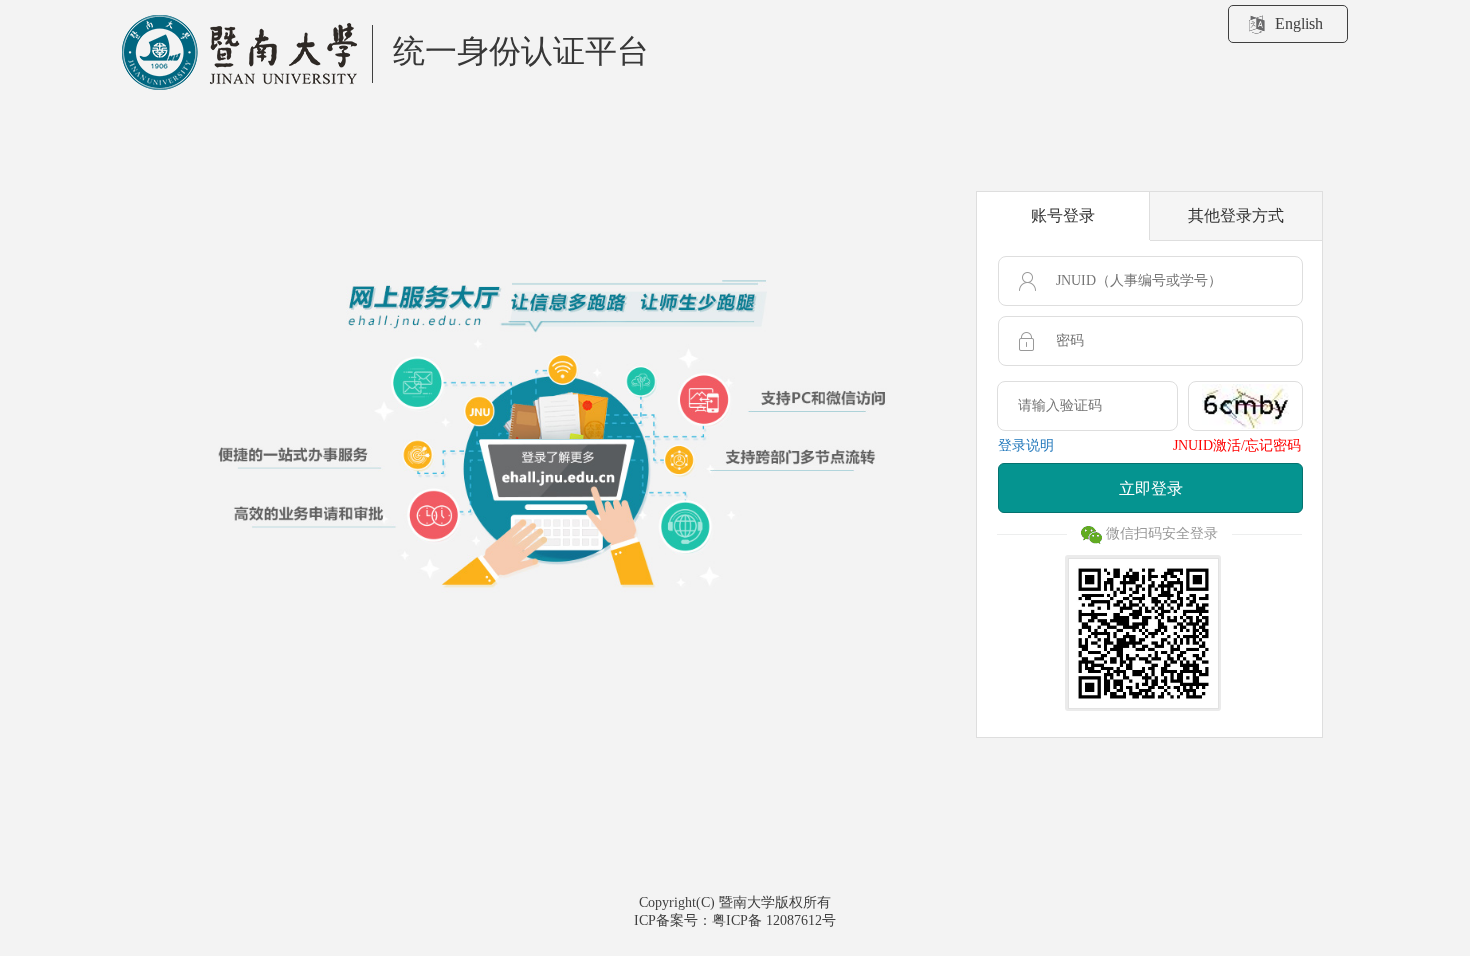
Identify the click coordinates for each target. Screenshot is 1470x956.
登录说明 (1026, 445)
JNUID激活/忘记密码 (1237, 445)
